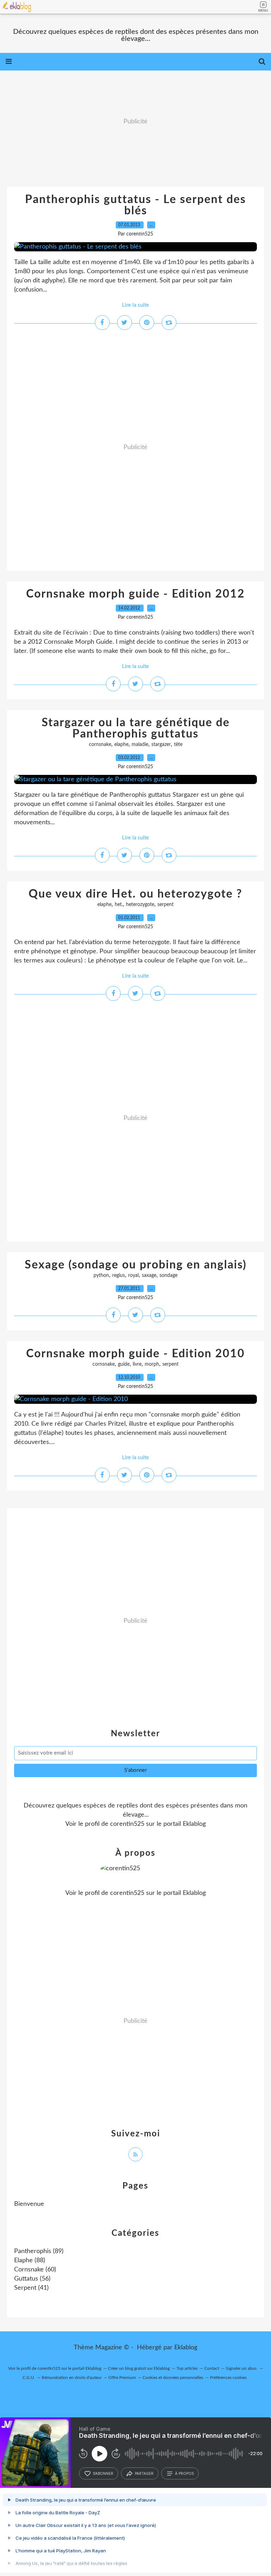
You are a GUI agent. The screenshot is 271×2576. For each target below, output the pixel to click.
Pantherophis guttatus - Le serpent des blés (135, 205)
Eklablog (186, 2348)
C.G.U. (29, 2378)
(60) (35, 2270)
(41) (31, 2288)
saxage (149, 1275)
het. (119, 905)
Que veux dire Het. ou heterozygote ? (135, 894)
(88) (30, 2260)
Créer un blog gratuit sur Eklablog (139, 2368)
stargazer (161, 745)
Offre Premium (122, 2378)
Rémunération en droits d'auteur (72, 2378)
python (101, 1275)
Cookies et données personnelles (173, 2378)
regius (119, 1275)
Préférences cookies (228, 2378)
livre (137, 1364)
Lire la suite (135, 305)
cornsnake (100, 745)
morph (152, 1364)
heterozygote (140, 905)
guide (124, 1364)
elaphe (121, 745)
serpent (165, 905)
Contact (212, 2368)
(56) (32, 2279)
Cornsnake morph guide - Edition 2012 (135, 594)
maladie (140, 745)
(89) (39, 2251)
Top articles (187, 2368)
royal (133, 1275)
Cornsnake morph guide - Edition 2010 (135, 1354)
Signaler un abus (242, 2368)
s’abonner (103, 2473)
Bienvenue (29, 2204)
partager (144, 2473)
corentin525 (127, 1824)
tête (178, 745)
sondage (168, 1275)
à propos (184, 2473)
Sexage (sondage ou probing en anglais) (136, 1265)
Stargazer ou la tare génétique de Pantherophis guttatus (136, 728)
